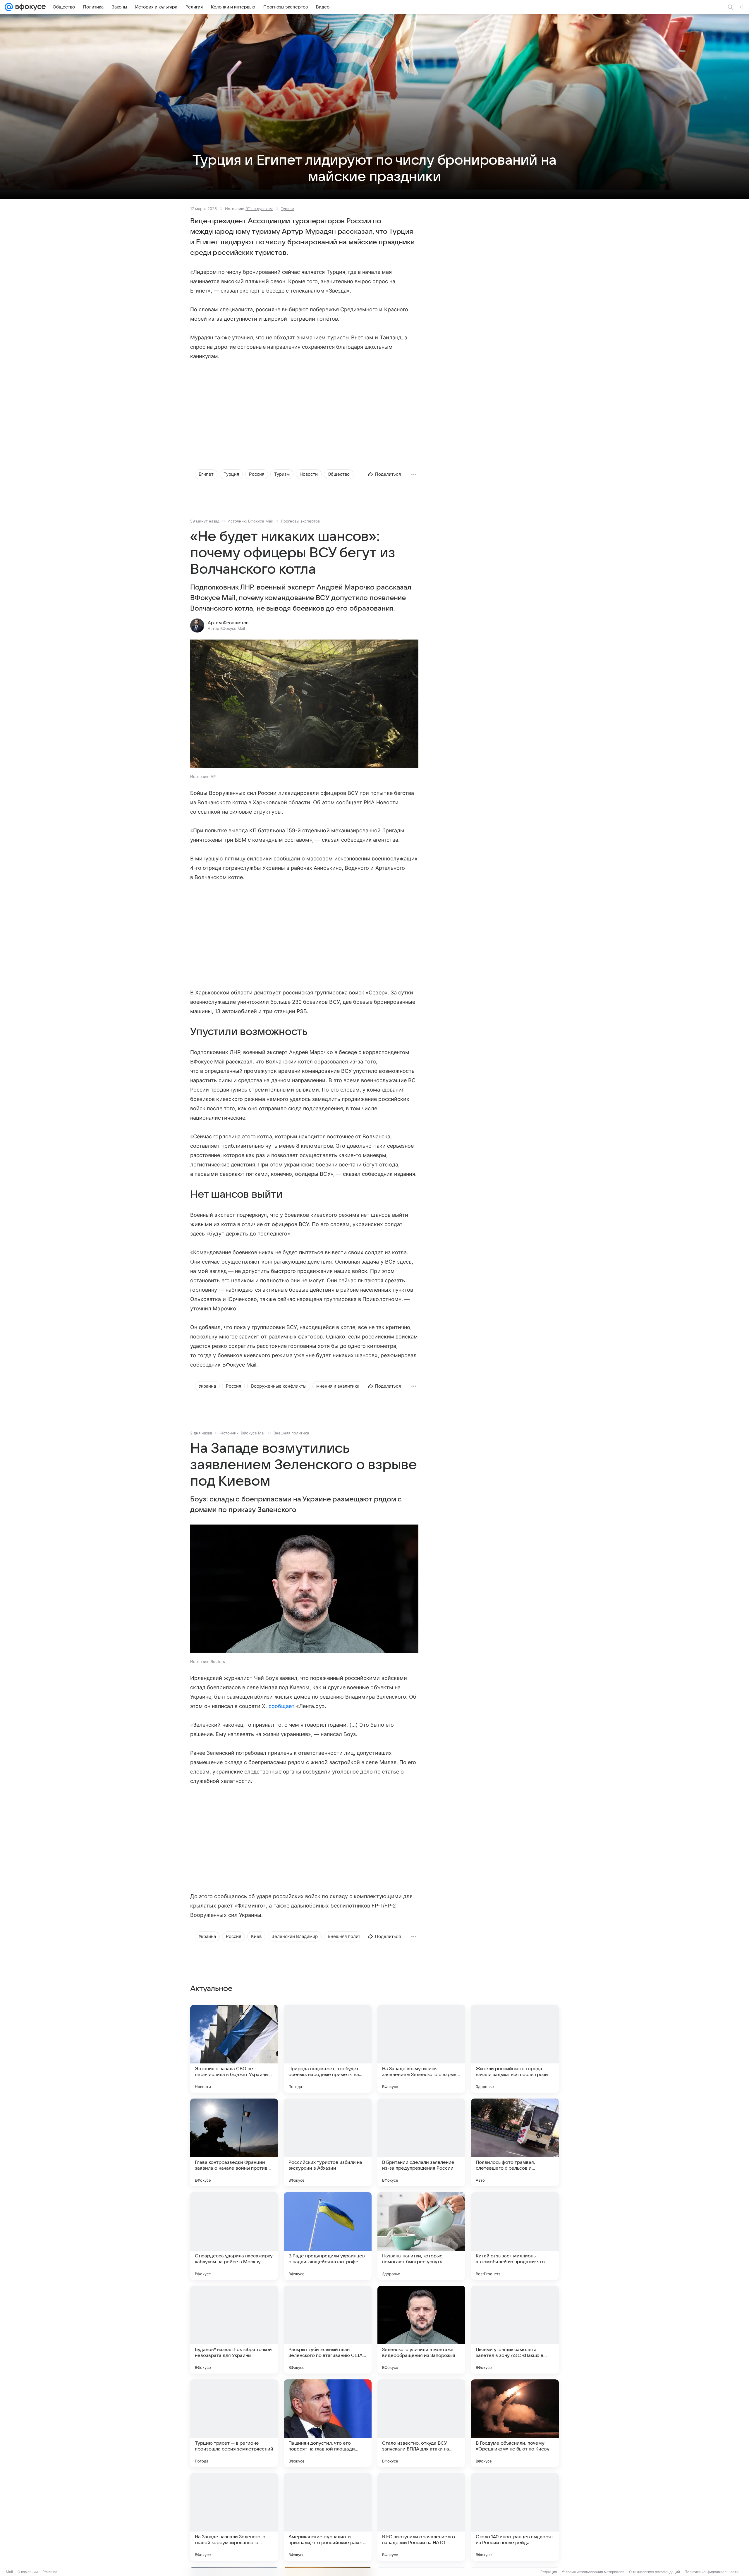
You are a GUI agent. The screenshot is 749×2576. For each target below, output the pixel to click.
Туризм (288, 209)
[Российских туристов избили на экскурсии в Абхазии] (328, 2142)
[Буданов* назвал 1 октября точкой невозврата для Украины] (234, 2330)
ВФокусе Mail (260, 521)
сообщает (282, 1706)
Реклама (50, 2572)
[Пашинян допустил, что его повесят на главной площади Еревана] (328, 2423)
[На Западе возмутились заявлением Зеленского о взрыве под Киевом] (421, 2049)
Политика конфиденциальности (712, 2572)
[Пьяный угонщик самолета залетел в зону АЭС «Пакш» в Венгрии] (515, 2330)
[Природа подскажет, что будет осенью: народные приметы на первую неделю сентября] (328, 2049)
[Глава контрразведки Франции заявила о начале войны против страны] (234, 2142)
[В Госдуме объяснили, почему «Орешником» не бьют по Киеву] (515, 2423)
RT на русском (259, 209)
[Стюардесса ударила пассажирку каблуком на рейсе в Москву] (234, 2236)
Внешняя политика (291, 1433)
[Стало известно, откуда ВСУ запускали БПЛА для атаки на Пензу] (421, 2423)
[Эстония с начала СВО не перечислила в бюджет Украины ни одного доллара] (234, 2049)
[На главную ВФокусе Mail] (29, 7)
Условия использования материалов (593, 2572)
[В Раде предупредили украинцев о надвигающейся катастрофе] (328, 2236)
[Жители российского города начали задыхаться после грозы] (515, 2049)
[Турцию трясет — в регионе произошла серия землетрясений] (234, 2423)
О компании (28, 2572)
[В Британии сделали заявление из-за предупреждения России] (421, 2142)
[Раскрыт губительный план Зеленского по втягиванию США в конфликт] (328, 2330)
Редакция (549, 2572)
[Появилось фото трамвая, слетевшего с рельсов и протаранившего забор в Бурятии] (515, 2142)
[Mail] (9, 7)
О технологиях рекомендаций (654, 2572)
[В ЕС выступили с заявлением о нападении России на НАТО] (421, 2517)
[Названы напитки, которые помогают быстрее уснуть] (421, 2236)
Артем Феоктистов (228, 623)
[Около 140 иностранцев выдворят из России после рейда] (515, 2517)
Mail (9, 2572)
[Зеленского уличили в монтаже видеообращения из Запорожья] (421, 2330)
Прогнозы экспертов (300, 521)
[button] (304, 704)
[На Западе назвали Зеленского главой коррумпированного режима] (234, 2517)
